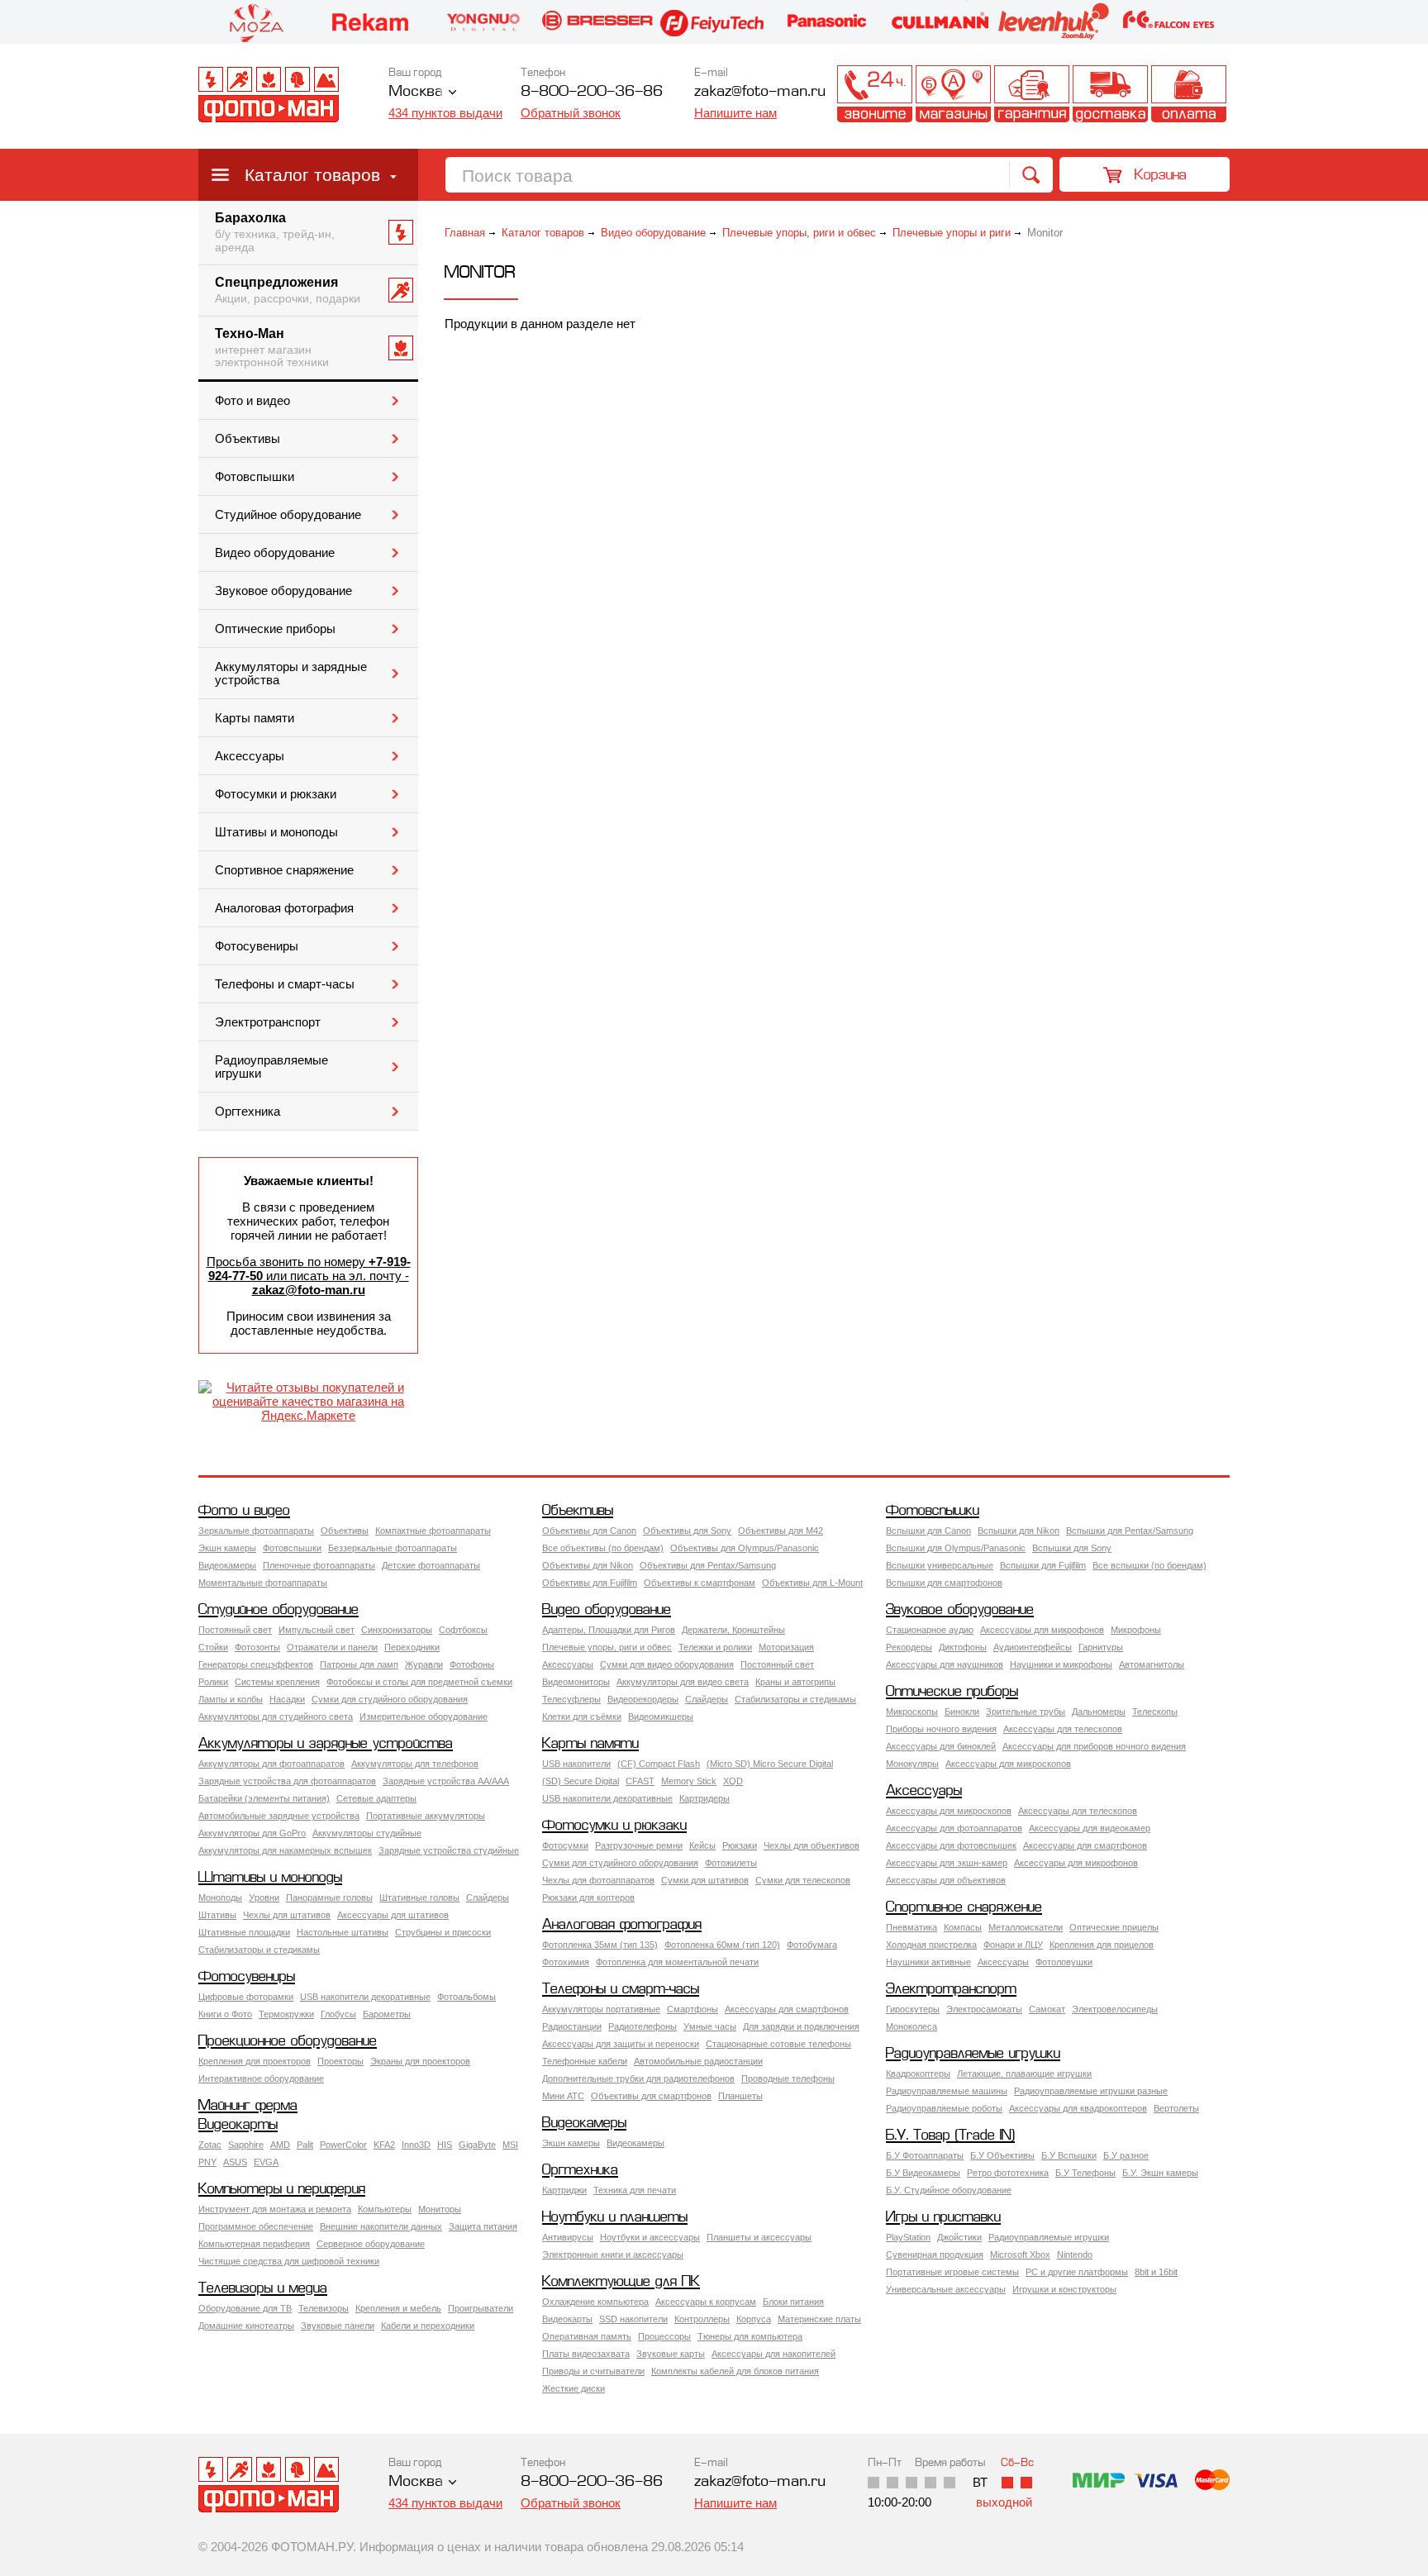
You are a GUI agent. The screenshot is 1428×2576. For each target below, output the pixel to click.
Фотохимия (566, 1962)
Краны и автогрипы (795, 1682)
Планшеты (740, 2096)
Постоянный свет (235, 1630)
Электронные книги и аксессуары (613, 2255)
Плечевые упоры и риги (952, 233)
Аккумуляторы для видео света (683, 1682)
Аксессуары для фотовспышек (951, 1845)
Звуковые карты (671, 2354)
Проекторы (340, 2061)
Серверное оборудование (371, 2244)
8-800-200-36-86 (592, 92)
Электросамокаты (984, 2009)
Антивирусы (568, 2237)
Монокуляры (912, 1764)
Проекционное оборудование (288, 2042)
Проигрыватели (481, 2308)
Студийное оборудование (288, 515)
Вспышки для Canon (928, 1531)
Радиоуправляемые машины (947, 2091)
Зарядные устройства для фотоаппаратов (287, 1781)
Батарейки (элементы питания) (264, 1798)
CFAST (640, 1781)
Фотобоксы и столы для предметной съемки (419, 1682)
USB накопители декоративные (607, 1798)
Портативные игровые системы (952, 2272)
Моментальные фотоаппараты (263, 1583)
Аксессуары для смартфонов (1085, 1845)
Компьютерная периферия (254, 2244)
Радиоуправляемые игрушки (271, 1067)
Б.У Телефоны (1085, 2173)
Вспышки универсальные (940, 1565)
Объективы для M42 (781, 1531)
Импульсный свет (317, 1630)
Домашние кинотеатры (246, 2326)
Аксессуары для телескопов (1063, 1729)
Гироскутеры (913, 2009)
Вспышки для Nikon (1019, 1531)
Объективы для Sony (687, 1531)
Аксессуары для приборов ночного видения (1094, 1746)
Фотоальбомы (466, 1997)
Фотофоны (472, 1664)
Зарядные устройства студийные (449, 1850)
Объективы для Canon (589, 1531)
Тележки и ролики (715, 1647)
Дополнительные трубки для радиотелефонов (638, 2078)
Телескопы (1155, 1712)
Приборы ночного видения (941, 1729)
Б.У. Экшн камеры (1160, 2173)
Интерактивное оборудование (261, 2078)
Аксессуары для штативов (393, 1915)
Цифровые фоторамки (246, 1997)
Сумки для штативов (705, 1880)
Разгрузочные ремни (639, 1845)
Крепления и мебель (398, 2308)
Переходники (412, 1647)
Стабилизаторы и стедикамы (795, 1699)
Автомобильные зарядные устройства (279, 1816)
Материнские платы (819, 2319)
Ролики (213, 1682)
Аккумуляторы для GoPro (252, 1833)
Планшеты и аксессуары (759, 2237)
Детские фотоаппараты (431, 1565)
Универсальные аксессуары (946, 2289)
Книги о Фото (225, 2014)
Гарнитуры (1101, 1647)
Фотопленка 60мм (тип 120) (722, 1945)
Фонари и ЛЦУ (1013, 1945)
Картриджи (564, 2190)
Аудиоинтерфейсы (1033, 1647)
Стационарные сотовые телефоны (778, 2044)
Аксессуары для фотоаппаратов (954, 1828)
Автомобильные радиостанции (698, 2061)
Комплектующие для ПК (621, 2282)
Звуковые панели (338, 2326)
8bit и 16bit (1156, 2272)
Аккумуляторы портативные (601, 2009)
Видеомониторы (576, 1682)
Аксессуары (250, 756)
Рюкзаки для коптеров (588, 1897)
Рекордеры (909, 1647)
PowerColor (343, 2145)
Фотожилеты (731, 1863)
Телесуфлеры (571, 1699)
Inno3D (416, 2145)
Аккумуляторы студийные (367, 1833)
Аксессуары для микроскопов (1008, 1764)
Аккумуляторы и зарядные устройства (291, 674)
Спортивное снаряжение (284, 870)
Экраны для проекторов (420, 2061)
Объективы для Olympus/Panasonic (745, 1548)
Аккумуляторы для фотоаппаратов (271, 1764)
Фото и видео (252, 401)
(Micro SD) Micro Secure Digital (770, 1764)
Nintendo (1075, 2255)
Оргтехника (248, 1112)
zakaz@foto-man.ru (760, 92)
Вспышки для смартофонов (944, 1583)
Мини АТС (563, 2096)
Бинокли (962, 1712)
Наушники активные (928, 1962)
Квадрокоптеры (918, 2074)
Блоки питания (793, 2302)
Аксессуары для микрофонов (1042, 1630)
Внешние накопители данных (381, 2226)
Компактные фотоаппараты (433, 1531)
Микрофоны (1136, 1630)
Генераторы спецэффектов (256, 1664)
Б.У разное (1126, 2155)
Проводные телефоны (788, 2078)
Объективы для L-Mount (812, 1583)
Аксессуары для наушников (945, 1664)
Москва (416, 92)
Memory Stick (689, 1781)
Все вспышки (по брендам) (1150, 1565)
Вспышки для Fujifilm (1043, 1565)
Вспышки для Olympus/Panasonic (956, 1548)
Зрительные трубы (1026, 1712)
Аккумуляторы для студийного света (276, 1717)
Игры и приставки (943, 2218)
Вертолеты (1176, 2108)
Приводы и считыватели (593, 2371)
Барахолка (275, 232)
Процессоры (664, 2336)
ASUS (235, 2162)
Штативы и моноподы (276, 832)
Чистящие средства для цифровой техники (289, 2261)
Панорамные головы (329, 1897)
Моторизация (786, 1647)
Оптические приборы (275, 629)
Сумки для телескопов (803, 1880)
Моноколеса (912, 2026)
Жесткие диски (574, 2388)
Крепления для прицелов (1102, 1945)
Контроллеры (702, 2319)
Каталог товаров (312, 175)
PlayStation (908, 2237)
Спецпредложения (288, 290)
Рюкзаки (740, 1845)
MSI (510, 2145)
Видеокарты (238, 2125)
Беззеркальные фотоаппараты (393, 1548)
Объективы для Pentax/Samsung (708, 1565)
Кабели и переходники (428, 2326)
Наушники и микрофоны (1061, 1664)
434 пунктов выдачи (445, 113)
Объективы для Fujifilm (590, 1583)
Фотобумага (812, 1945)
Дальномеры (1099, 1712)
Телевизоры (324, 2308)
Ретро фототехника (1008, 2173)
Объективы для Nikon (588, 1565)
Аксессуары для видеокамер (1090, 1828)
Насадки (287, 1699)
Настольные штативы (343, 1932)
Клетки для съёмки (582, 1717)
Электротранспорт (268, 1022)
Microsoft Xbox (1020, 2255)
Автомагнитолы (1152, 1664)
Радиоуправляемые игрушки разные (1091, 2091)
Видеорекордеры (643, 1699)
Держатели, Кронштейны (733, 1630)
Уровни (264, 1897)
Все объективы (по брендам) (603, 1548)
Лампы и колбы (231, 1699)
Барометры (387, 2014)
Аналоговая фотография (284, 908)
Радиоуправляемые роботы (944, 2108)
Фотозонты (257, 1647)
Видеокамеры (227, 1565)
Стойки (213, 1647)
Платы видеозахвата (586, 2354)
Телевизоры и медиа (263, 2289)
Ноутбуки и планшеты (615, 2218)
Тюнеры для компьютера (750, 2336)
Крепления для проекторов (255, 2061)
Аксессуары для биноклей (941, 1746)
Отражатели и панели (332, 1647)
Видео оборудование (275, 553)
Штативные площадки (244, 1932)
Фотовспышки (255, 477)
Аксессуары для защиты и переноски (621, 2044)
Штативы (217, 1915)
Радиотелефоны (643, 2026)
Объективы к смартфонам (700, 1583)
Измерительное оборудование (424, 1717)
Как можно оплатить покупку (1189, 94)
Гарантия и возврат (1032, 94)
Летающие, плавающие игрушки (1024, 2074)
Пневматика (912, 1927)
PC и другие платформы (1077, 2272)
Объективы (248, 439)
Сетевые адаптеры (376, 1798)
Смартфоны (693, 2009)
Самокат (1047, 2009)
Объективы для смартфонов (651, 2096)
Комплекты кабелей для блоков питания (735, 2371)
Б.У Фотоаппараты (925, 2155)
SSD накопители (633, 2319)
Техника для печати (635, 2190)
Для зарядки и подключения (801, 2026)
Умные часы (710, 2026)
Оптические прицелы (1114, 1927)
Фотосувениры (257, 946)
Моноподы (220, 1897)
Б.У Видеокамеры (923, 2173)
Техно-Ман (272, 348)
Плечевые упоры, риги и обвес (799, 233)
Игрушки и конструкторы (1064, 2289)
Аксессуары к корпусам (706, 2302)
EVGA (266, 2162)
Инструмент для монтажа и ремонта (275, 2209)
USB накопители (576, 1764)
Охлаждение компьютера (595, 2302)
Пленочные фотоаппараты (319, 1565)
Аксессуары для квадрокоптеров (1078, 2108)
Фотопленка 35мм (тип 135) (600, 1945)
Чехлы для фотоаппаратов (598, 1880)
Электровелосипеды (1115, 2009)
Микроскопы (912, 1712)
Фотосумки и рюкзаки (276, 794)
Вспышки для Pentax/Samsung (1130, 1531)
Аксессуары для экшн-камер (947, 1863)
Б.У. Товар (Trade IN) (950, 2136)
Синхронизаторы (397, 1630)
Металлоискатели (1026, 1927)
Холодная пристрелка (931, 1945)
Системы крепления (277, 1682)
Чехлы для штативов (287, 1915)
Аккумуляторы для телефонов (415, 1764)
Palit (305, 2145)
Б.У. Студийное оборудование (949, 2190)
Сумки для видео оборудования (667, 1664)
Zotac (210, 2145)
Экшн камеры (227, 1548)
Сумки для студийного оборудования (390, 1699)
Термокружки (286, 2014)
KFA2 (384, 2145)
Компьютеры (385, 2209)
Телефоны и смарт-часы (285, 984)
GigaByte (477, 2145)
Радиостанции (572, 2026)
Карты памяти (255, 718)
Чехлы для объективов (812, 1845)
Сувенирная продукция (935, 2255)
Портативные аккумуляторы (426, 1816)
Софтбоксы (463, 1630)
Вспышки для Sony (1072, 1548)
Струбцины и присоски (443, 1932)
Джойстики (959, 2237)
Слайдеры (707, 1699)
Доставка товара (1110, 94)
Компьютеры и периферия (282, 2190)
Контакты (875, 94)
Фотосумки (565, 1845)
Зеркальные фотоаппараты (256, 1531)
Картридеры (704, 1798)
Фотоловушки (1064, 1962)
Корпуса (754, 2319)
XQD (733, 1781)
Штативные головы (419, 1897)
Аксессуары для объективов (946, 1880)
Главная (465, 233)
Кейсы (702, 1845)
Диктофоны (963, 1647)
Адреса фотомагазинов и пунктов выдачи (953, 94)
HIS (445, 2145)
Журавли (424, 1664)
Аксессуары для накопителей (773, 2354)
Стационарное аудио (930, 1630)
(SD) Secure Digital (581, 1781)
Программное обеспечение (256, 2226)
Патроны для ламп (359, 1664)
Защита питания (483, 2226)
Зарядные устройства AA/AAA (446, 1781)
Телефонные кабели (585, 2061)
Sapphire (246, 2145)
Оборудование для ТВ (245, 2308)
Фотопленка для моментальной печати (677, 1962)
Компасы (963, 1927)
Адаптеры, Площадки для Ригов (609, 1630)
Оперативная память (587, 2336)
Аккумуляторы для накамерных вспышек (285, 1850)
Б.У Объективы (1002, 2155)
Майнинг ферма (248, 2106)
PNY (207, 2162)
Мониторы (440, 2209)
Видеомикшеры (661, 1717)
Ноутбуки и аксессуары (650, 2237)
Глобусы (338, 2014)
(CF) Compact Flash (659, 1764)
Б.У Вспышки (1069, 2155)
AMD (280, 2145)
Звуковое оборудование (283, 591)
